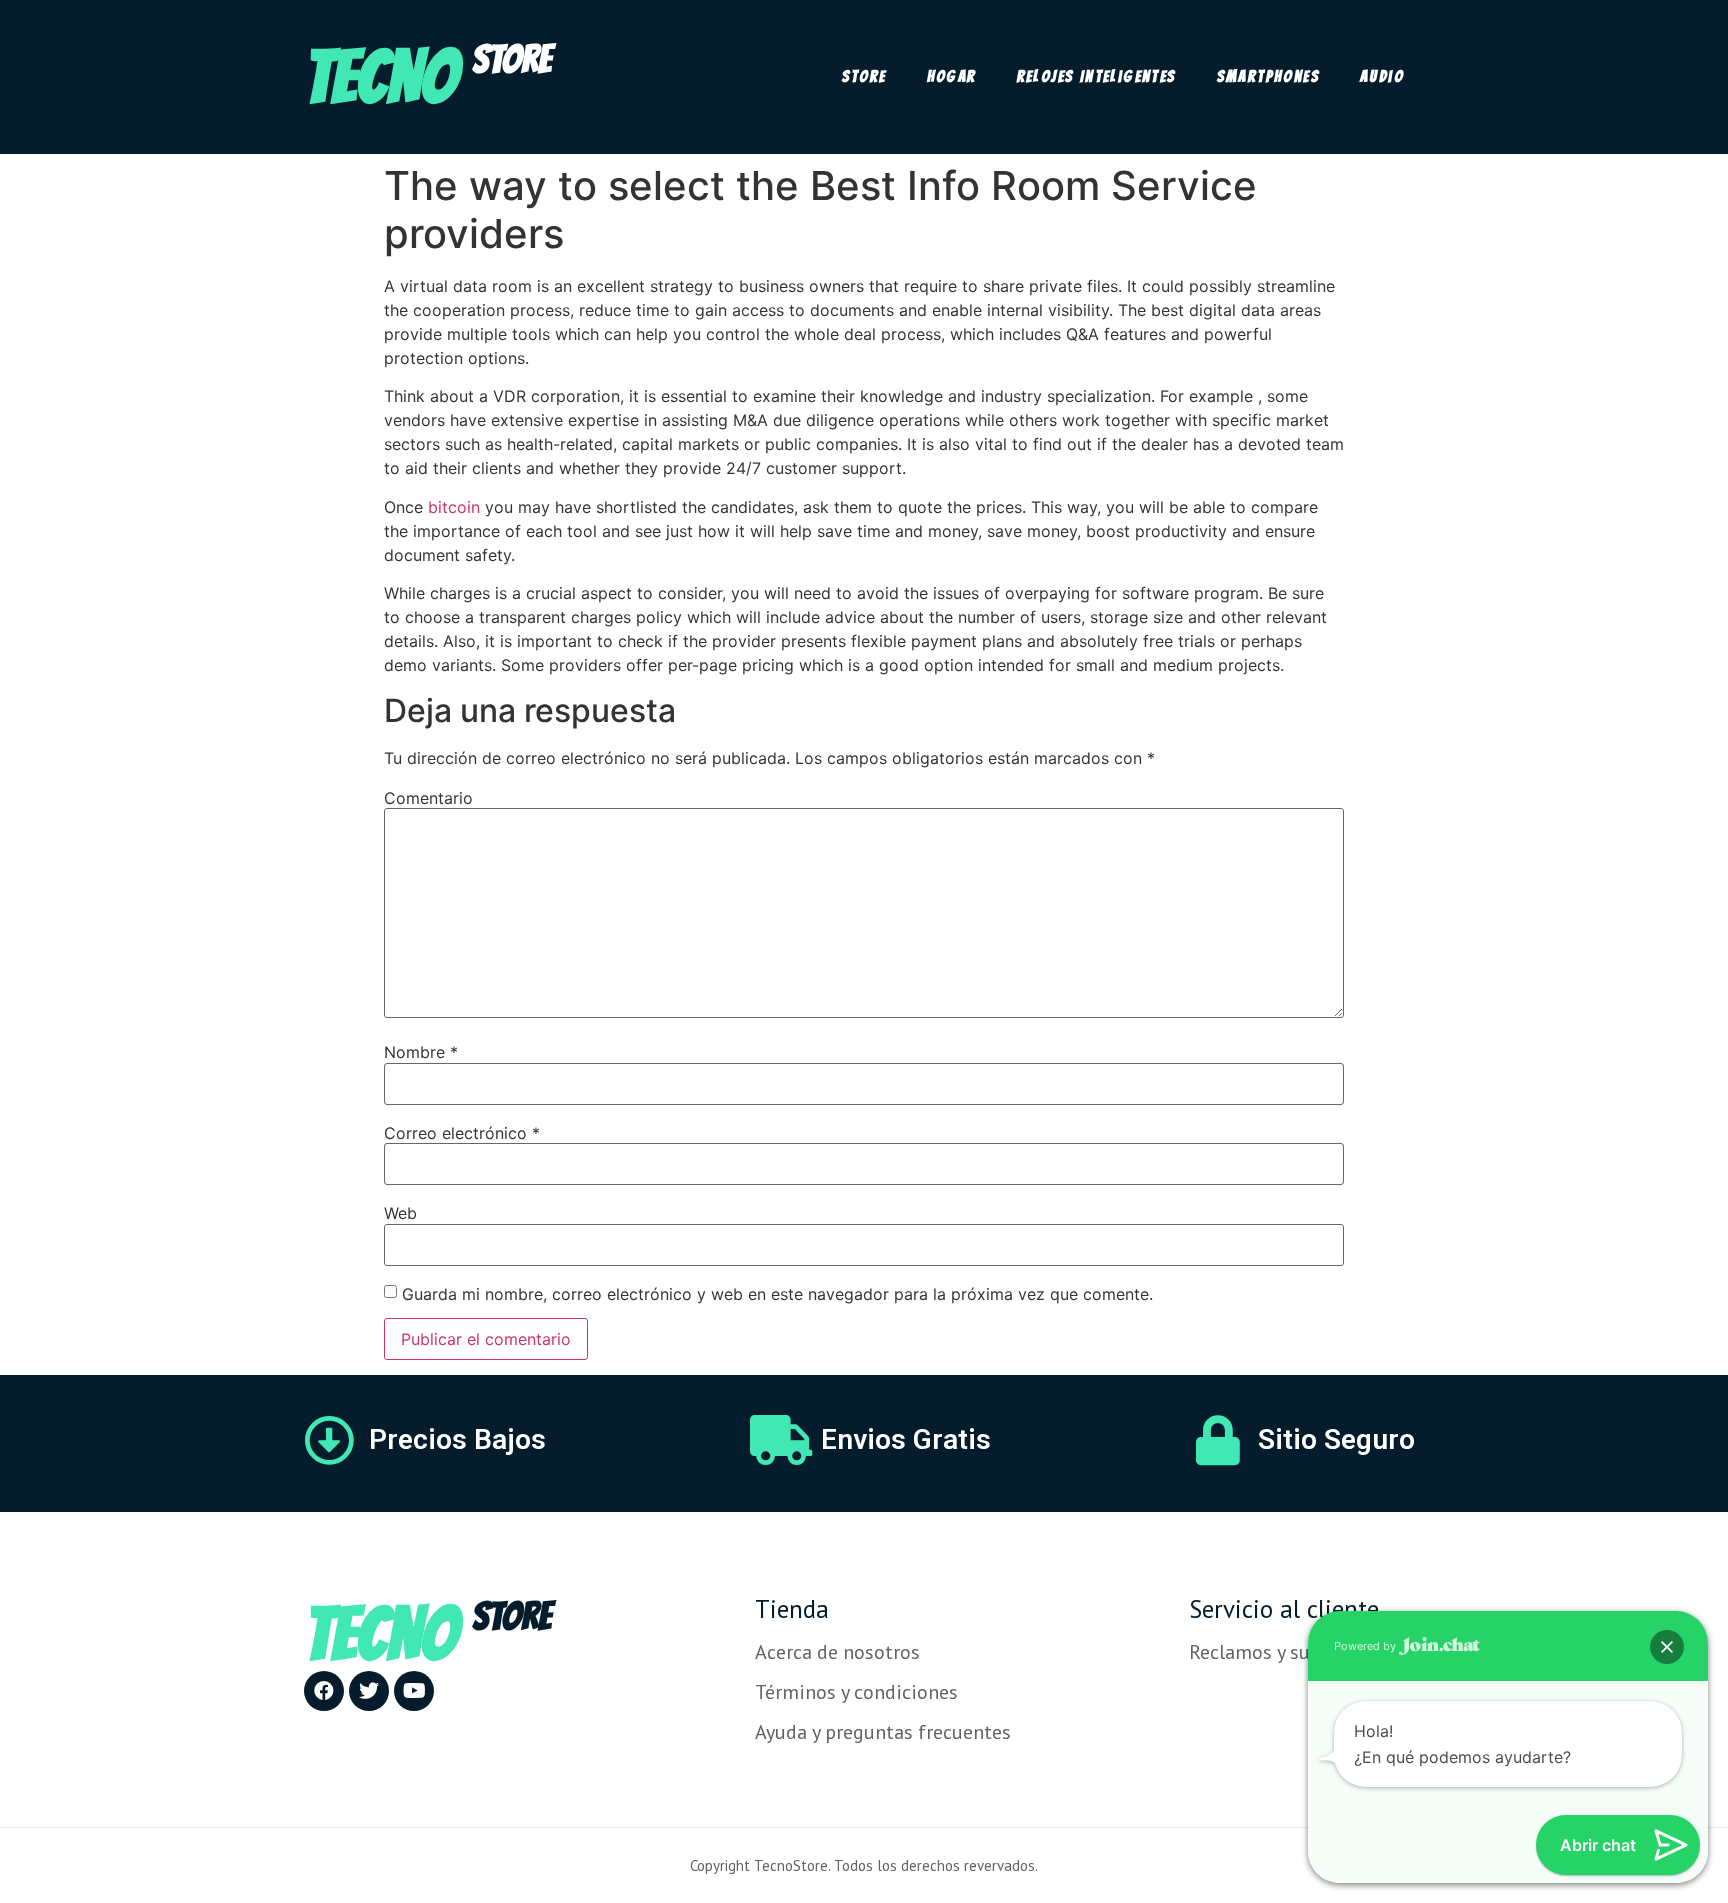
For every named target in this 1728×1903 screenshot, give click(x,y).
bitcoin (454, 507)
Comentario (428, 798)
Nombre (421, 1052)
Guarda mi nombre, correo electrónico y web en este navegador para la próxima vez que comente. (777, 1294)
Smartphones (1268, 76)
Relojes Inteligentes (1097, 76)
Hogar (952, 76)
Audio (1382, 76)
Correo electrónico (462, 1133)
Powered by (1366, 1646)
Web (400, 1213)
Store (864, 76)
